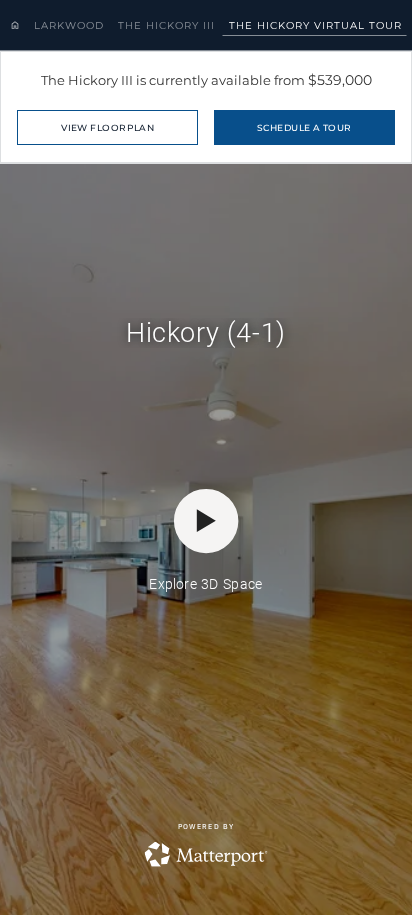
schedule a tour (304, 127)
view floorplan (107, 127)
